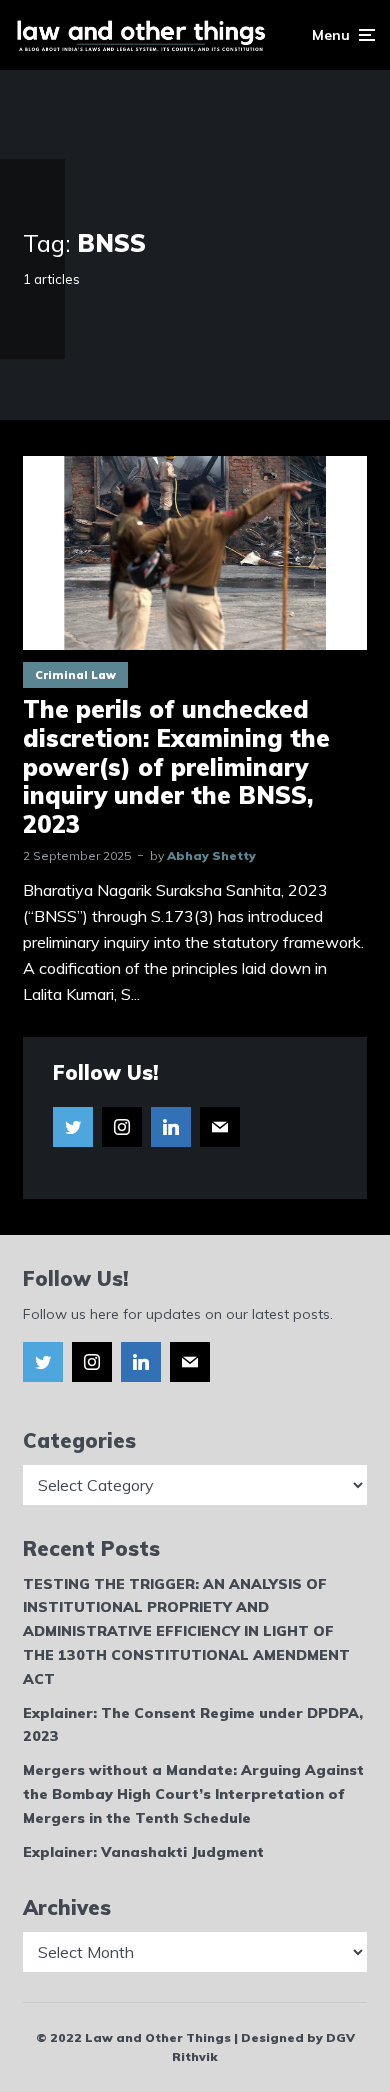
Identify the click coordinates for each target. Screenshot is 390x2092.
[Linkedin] (171, 1127)
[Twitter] (73, 1127)
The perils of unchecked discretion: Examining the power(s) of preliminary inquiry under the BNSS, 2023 (176, 767)
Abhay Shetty (211, 855)
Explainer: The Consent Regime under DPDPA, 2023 (193, 1725)
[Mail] (220, 1127)
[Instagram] (122, 1127)
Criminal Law (75, 675)
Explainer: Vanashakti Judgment (143, 1852)
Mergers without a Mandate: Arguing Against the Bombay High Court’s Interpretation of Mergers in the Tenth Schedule (193, 1794)
